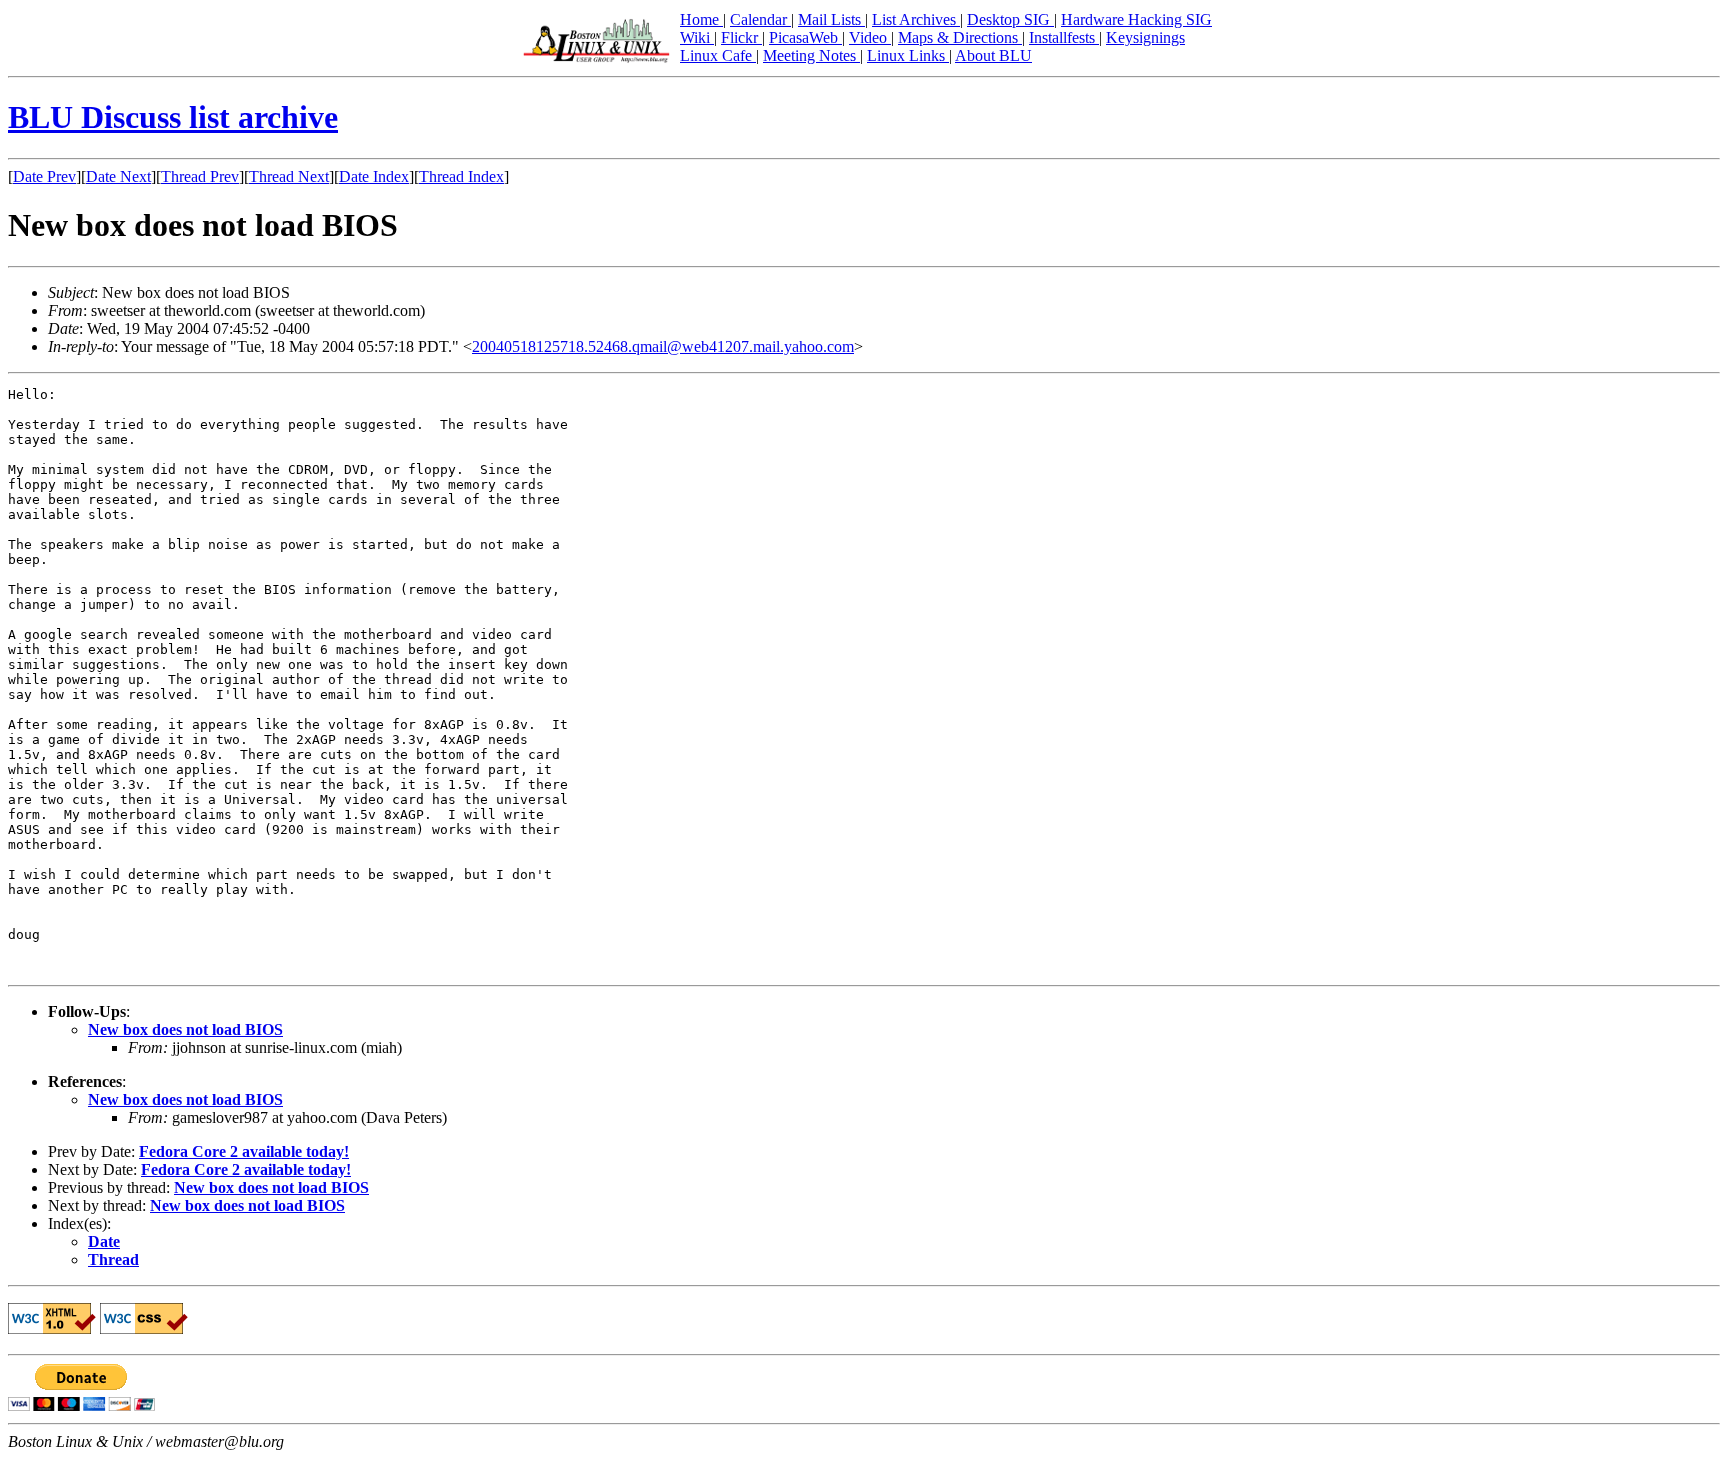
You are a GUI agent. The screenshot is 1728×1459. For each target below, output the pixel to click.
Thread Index (461, 176)
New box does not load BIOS (185, 1029)
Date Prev (44, 176)
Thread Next (289, 176)
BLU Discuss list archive (173, 117)
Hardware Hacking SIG (1136, 19)
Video (870, 37)
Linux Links (908, 55)
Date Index (374, 176)
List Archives (916, 19)
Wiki (697, 37)
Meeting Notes (811, 55)
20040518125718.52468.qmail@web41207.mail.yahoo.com (663, 346)
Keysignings (1145, 37)
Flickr (741, 37)
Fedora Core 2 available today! (244, 1151)
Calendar (760, 19)
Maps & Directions (960, 37)
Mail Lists (831, 19)
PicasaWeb (805, 37)
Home (701, 19)
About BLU (993, 55)
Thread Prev (200, 176)
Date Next (118, 176)
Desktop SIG (1010, 19)
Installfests (1064, 37)
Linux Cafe (718, 55)
